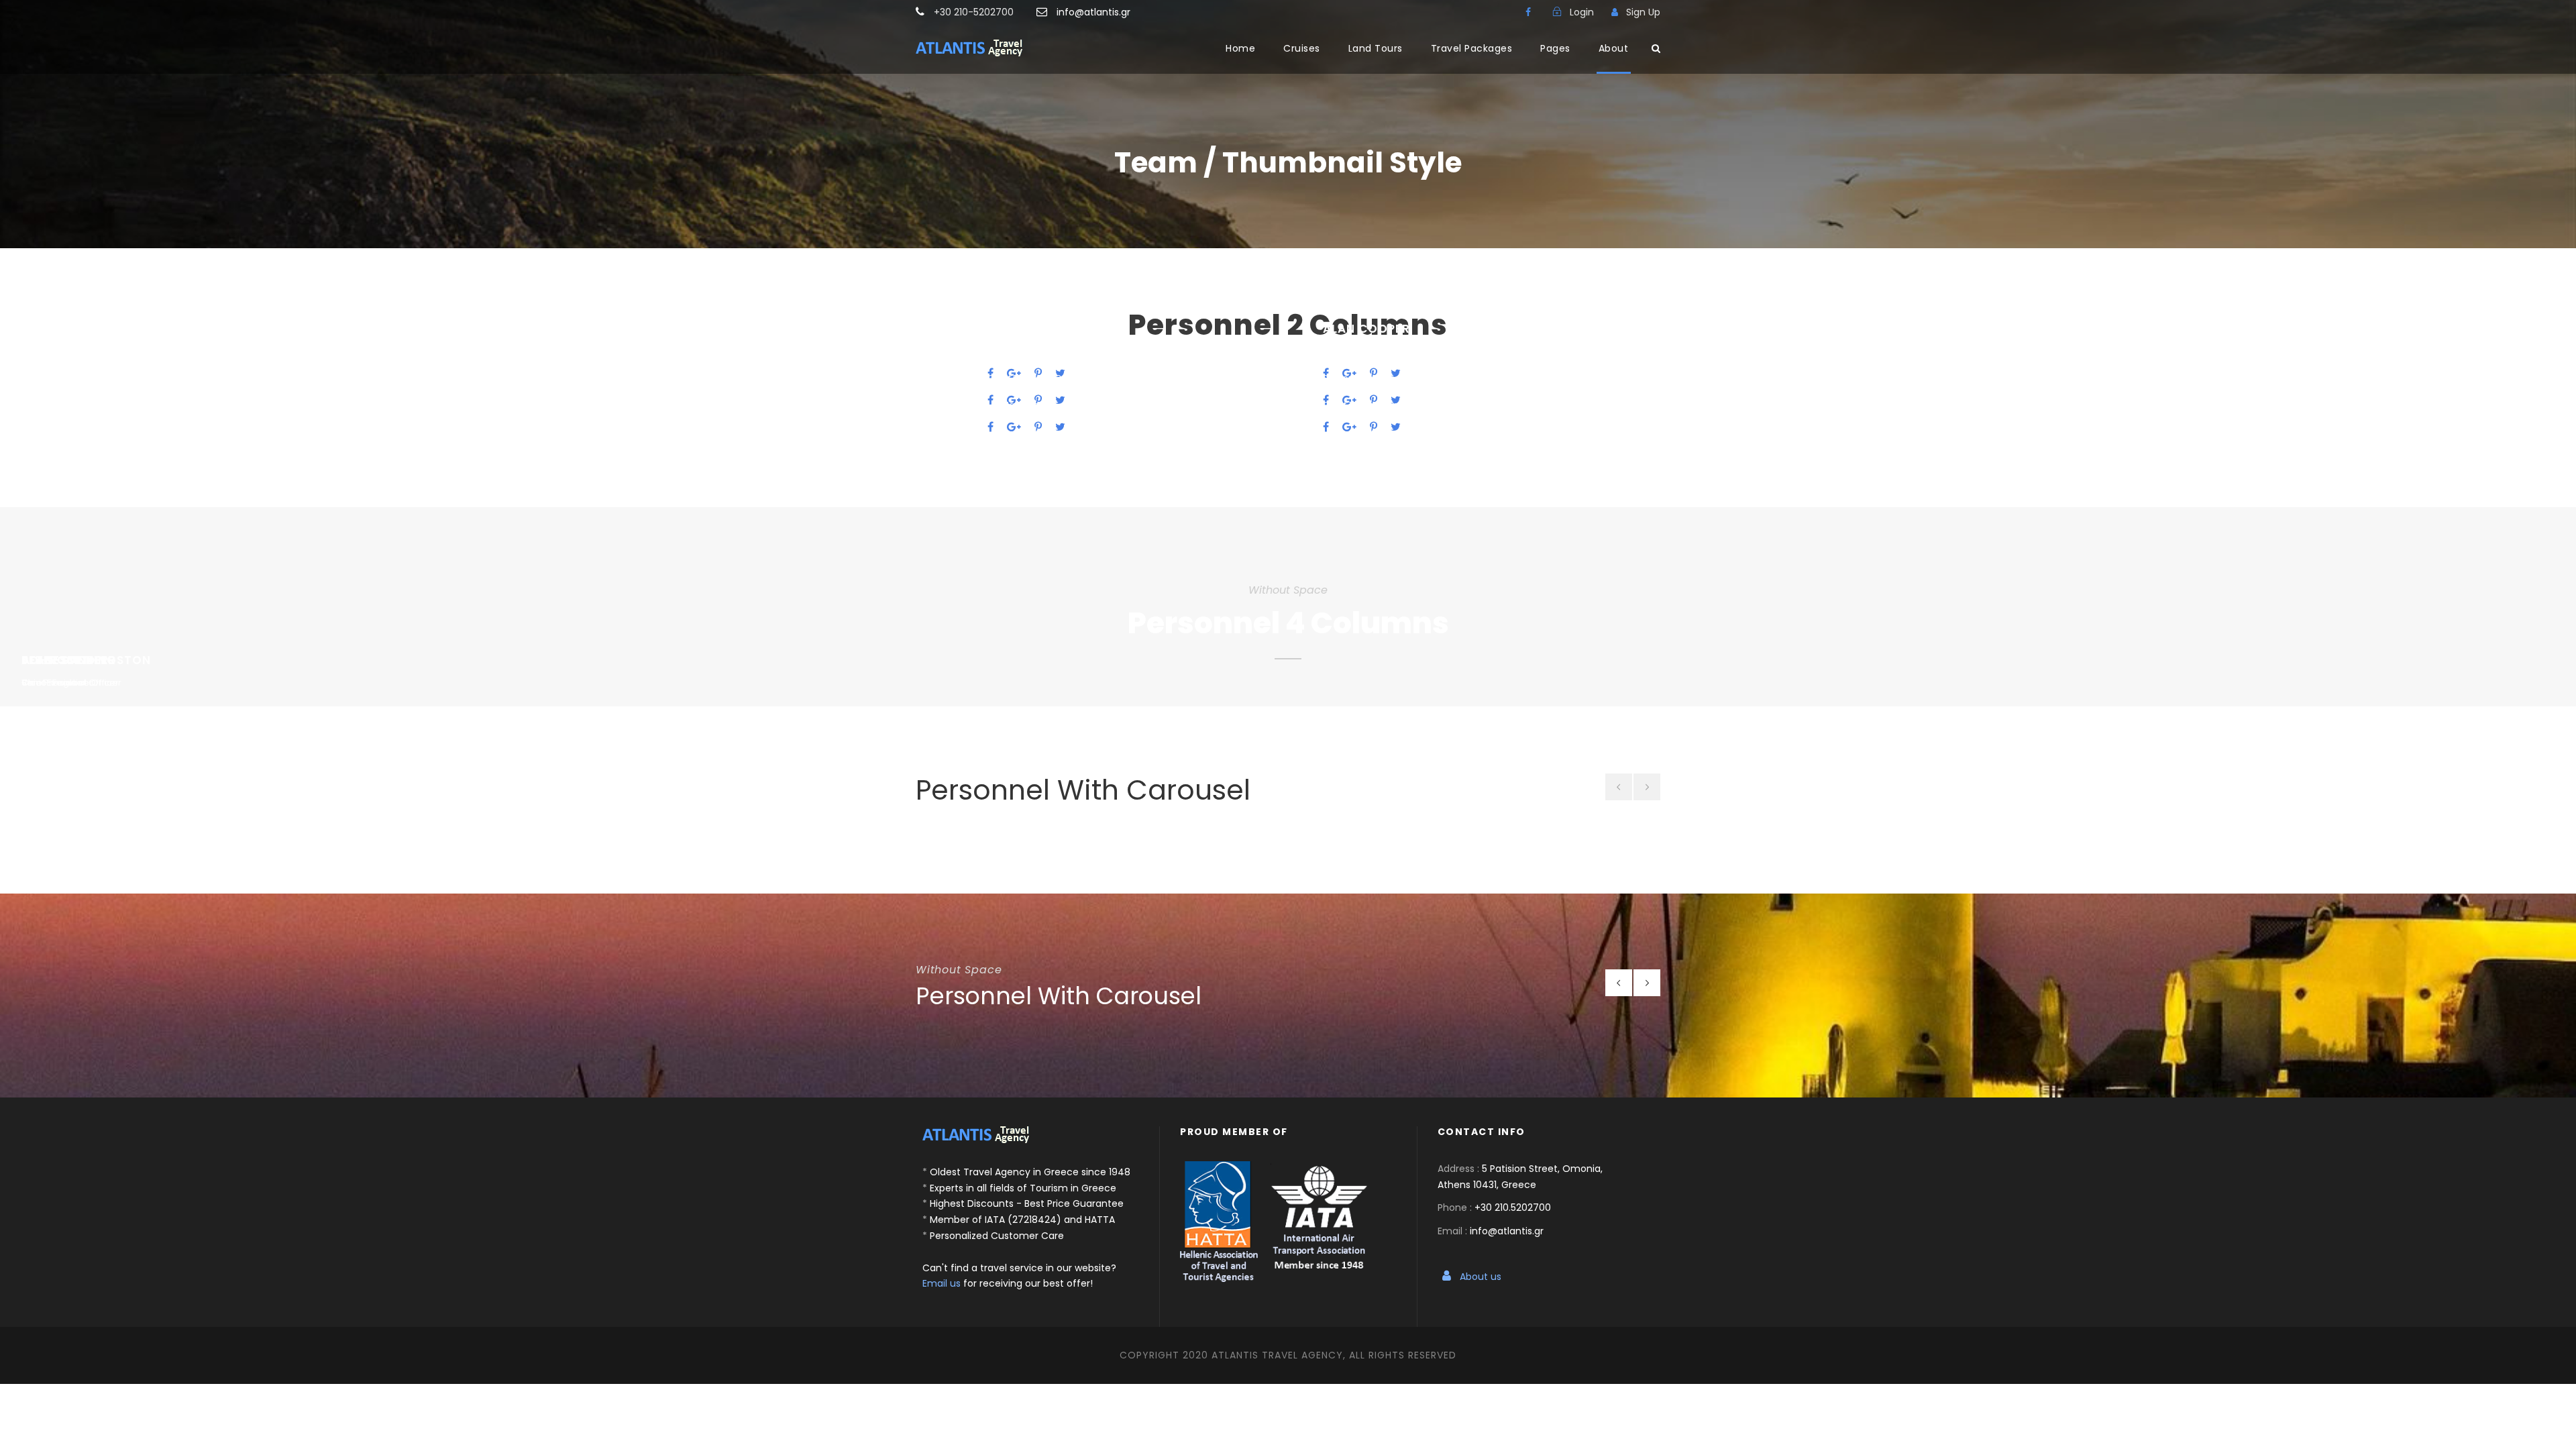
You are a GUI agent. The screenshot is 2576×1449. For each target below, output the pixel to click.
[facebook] (1528, 12)
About (1614, 48)
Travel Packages (1472, 48)
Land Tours (1376, 48)
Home (1240, 48)
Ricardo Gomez (1040, 382)
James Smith (1364, 382)
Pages (1555, 48)
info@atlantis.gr (1093, 12)
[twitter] (1060, 427)
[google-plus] (1014, 427)
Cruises (1302, 48)
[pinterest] (1038, 427)
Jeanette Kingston (1052, 329)
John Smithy (1030, 356)
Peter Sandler (1370, 356)
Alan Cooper (1366, 329)
